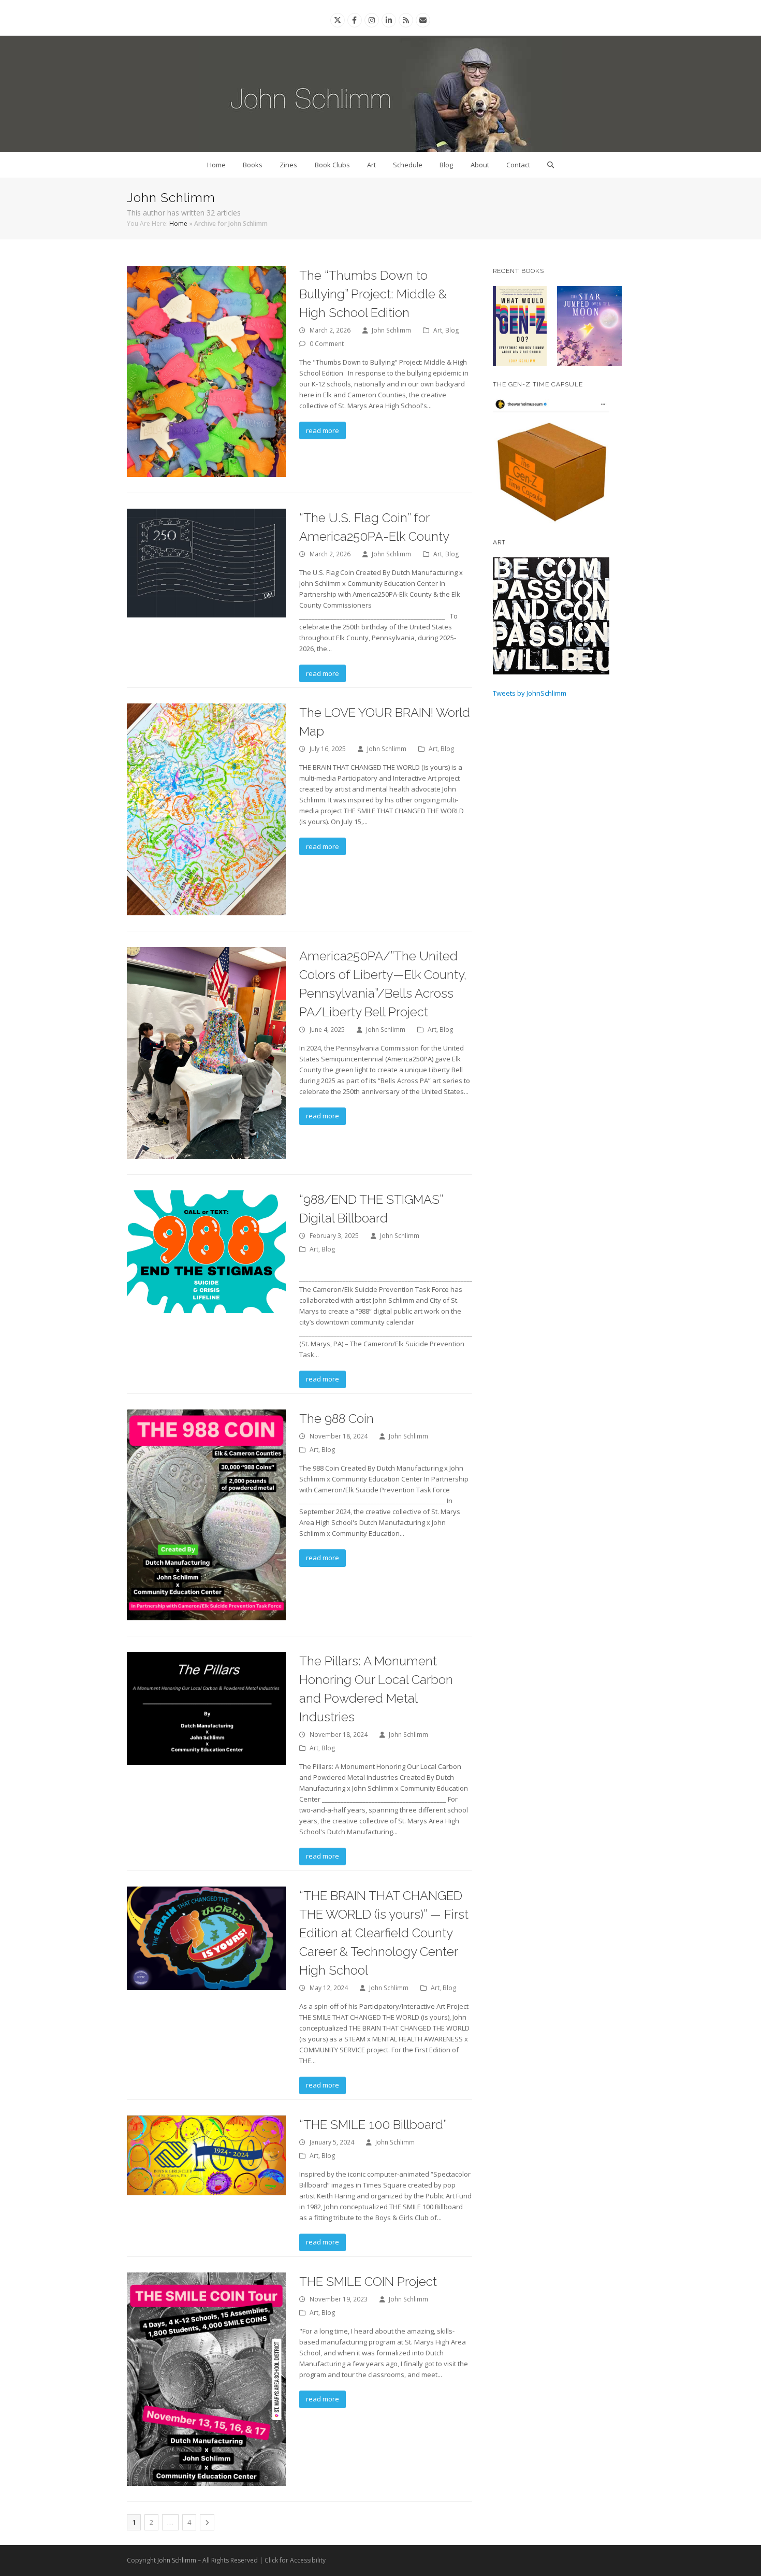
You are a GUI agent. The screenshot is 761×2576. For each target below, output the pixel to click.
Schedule (408, 165)
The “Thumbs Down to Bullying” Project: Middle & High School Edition (373, 294)
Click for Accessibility (295, 2560)
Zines (288, 165)
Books (253, 165)
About (480, 165)
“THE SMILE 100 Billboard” (373, 2125)
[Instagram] (372, 20)
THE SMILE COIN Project (368, 2282)
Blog (446, 165)
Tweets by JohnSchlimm (530, 693)
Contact (518, 165)
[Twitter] (338, 20)
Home (216, 165)
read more (323, 430)
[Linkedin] (389, 20)
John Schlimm (391, 330)
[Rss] (406, 20)
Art (371, 165)
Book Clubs (332, 165)
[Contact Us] (423, 20)
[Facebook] (354, 20)
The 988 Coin (336, 1419)
